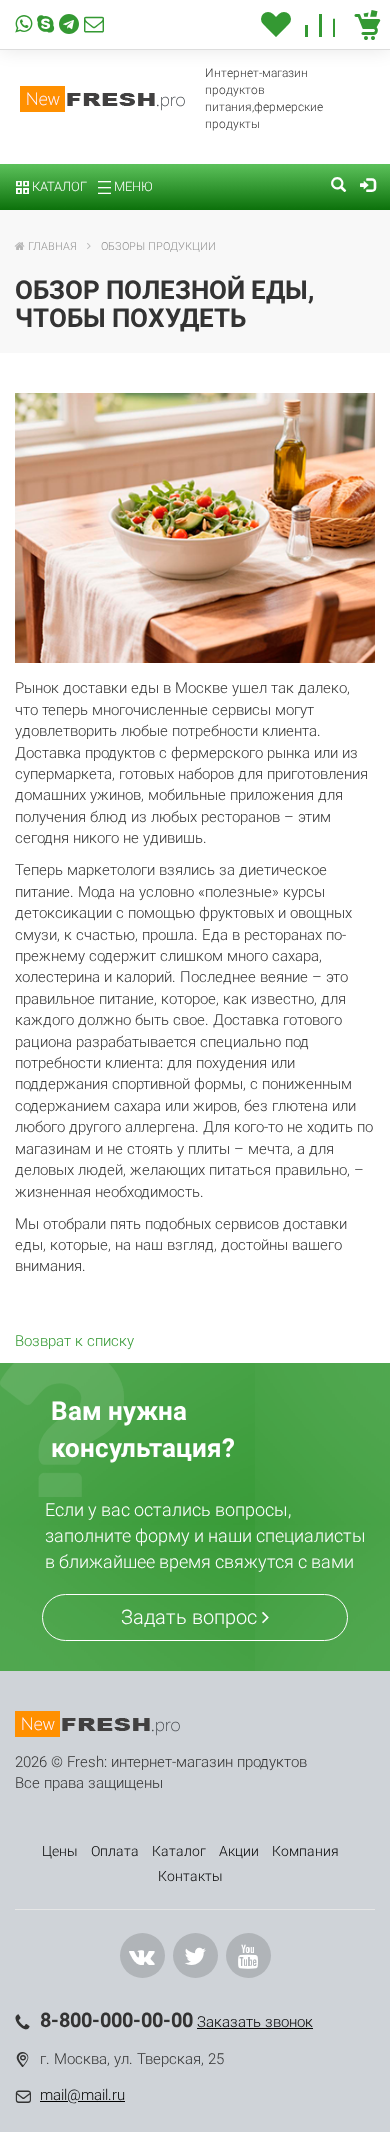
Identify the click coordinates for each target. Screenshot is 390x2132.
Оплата (115, 1851)
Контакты (190, 1876)
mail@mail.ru (82, 2095)
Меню (132, 186)
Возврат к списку (74, 1341)
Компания (305, 1851)
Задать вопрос (191, 1617)
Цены (60, 1851)
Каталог (58, 186)
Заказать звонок (255, 2022)
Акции (239, 1851)
